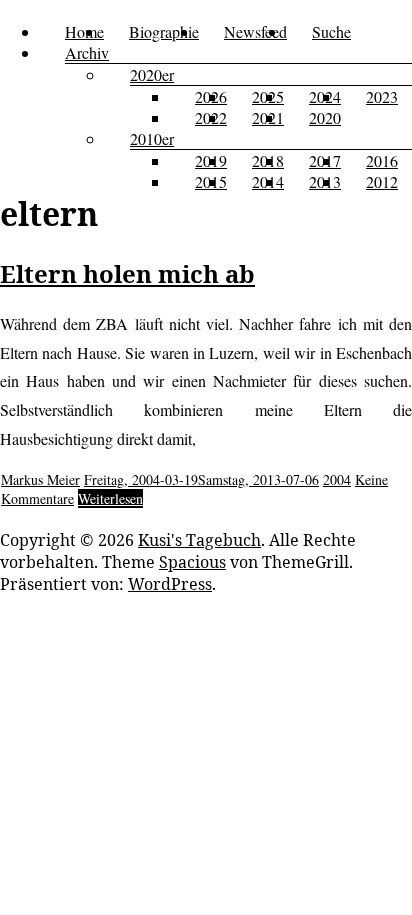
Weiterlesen (110, 498)
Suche (331, 31)
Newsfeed (255, 31)
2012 (382, 181)
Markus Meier (40, 479)
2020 (325, 117)
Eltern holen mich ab (127, 273)
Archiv (87, 52)
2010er (152, 138)
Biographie (164, 31)
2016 (382, 160)
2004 (337, 479)
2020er (152, 74)
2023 (382, 96)
